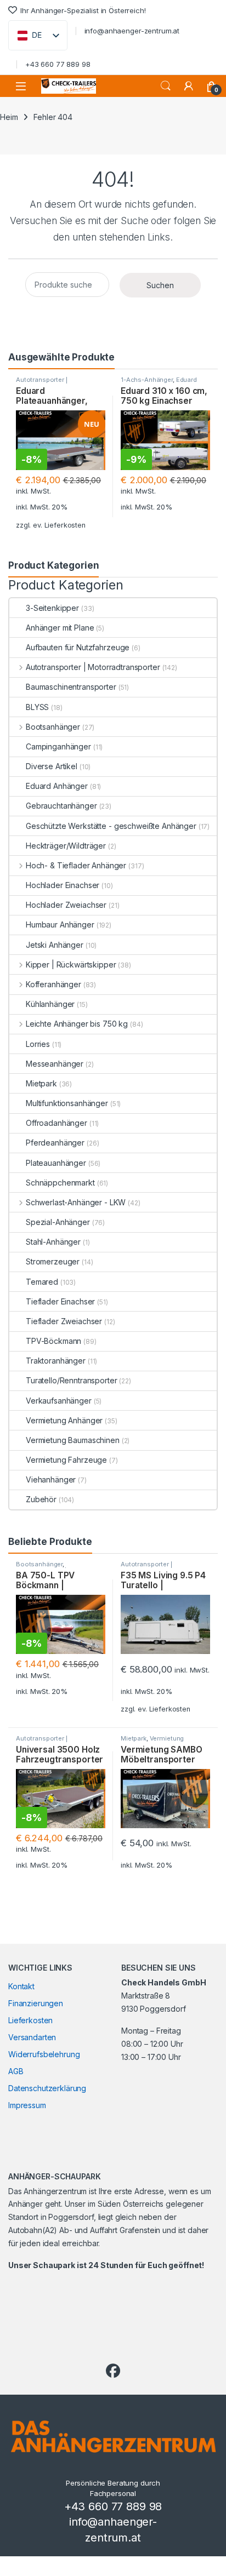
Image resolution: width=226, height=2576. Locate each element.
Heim (9, 117)
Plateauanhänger (56, 1163)
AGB (16, 2071)
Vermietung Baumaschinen (73, 1440)
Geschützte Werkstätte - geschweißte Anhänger (111, 826)
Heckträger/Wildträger (66, 846)
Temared (42, 1282)
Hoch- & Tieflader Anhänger (76, 865)
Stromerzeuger (53, 1261)
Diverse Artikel (52, 766)
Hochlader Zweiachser (66, 905)
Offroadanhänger (56, 1123)
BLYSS (37, 707)
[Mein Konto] (189, 86)
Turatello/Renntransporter (72, 1380)
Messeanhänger (55, 1064)
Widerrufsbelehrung (44, 2054)
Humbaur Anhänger (60, 925)
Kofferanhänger (53, 984)
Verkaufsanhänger (59, 1401)
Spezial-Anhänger (58, 1222)
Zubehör (41, 1499)
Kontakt (21, 1986)
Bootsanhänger (53, 727)
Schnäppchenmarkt (60, 1183)
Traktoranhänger (56, 1361)
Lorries (38, 1044)
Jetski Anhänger (55, 945)
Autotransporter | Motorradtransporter (46, 383)
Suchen (166, 86)
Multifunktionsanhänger (67, 1103)
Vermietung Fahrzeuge (66, 1460)
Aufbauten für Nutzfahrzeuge (78, 647)
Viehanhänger (51, 1479)
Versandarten (32, 2037)
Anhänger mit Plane (60, 628)
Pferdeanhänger (55, 1143)
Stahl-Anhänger (53, 1242)
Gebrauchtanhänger (61, 806)
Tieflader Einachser (60, 1301)
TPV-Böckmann (53, 1341)
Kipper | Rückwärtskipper (71, 964)
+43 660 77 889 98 (58, 64)
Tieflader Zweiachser (64, 1321)
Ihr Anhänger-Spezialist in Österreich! (83, 10)
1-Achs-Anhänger (147, 380)
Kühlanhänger (50, 1004)
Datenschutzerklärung (47, 2088)
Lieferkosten (65, 525)
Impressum (27, 2105)
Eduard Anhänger (57, 786)
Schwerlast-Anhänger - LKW (76, 1202)
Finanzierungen (36, 2003)
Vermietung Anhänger (64, 1420)
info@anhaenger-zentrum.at (132, 31)
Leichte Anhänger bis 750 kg (77, 1024)
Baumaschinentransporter (71, 687)
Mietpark (41, 1083)
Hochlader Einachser (63, 885)
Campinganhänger (58, 746)
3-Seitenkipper (52, 608)
